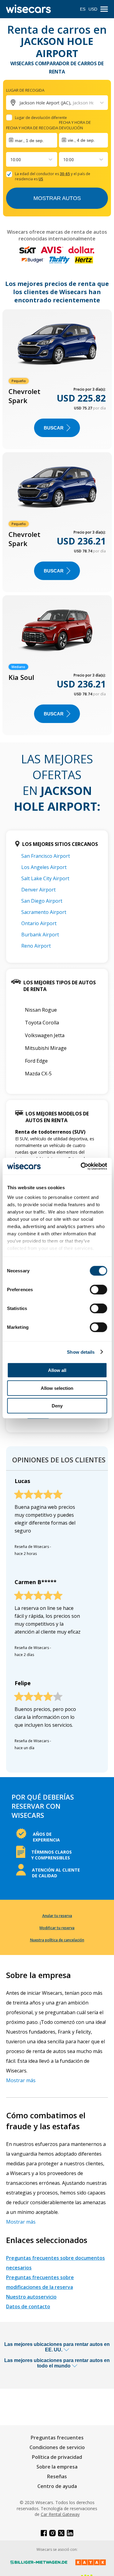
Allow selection (57, 1388)
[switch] (98, 1290)
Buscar (54, 428)
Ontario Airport (39, 923)
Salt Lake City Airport (45, 878)
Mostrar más (21, 2080)
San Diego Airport (42, 901)
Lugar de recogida (25, 90)
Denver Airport (38, 890)
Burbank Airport (40, 935)
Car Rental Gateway (60, 2514)
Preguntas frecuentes (57, 2438)
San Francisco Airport (46, 856)
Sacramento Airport (44, 912)
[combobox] (11, 160)
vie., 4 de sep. (81, 140)
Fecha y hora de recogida (32, 128)
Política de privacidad (57, 2457)
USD (93, 9)
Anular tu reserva (57, 1916)
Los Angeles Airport (44, 867)
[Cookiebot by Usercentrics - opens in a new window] (81, 1166)
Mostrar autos (57, 198)
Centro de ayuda (57, 2486)
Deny (57, 1406)
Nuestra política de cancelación (57, 1940)
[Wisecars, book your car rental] (28, 9)
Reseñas (57, 2476)
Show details (81, 1352)
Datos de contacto (28, 2306)
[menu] (104, 9)
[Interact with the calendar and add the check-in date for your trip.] (32, 140)
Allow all (57, 1370)
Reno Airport (36, 946)
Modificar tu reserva (57, 1928)
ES (83, 9)
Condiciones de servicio (57, 2447)
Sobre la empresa (57, 2467)
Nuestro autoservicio (31, 2297)
